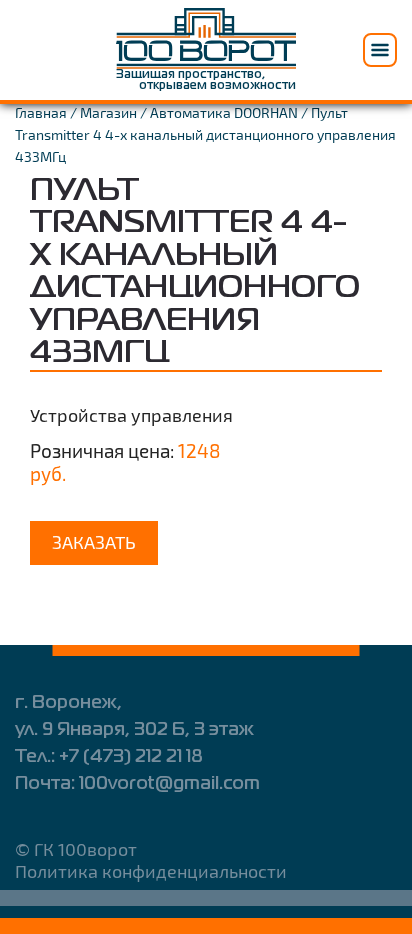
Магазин (108, 112)
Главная (41, 112)
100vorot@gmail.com (169, 784)
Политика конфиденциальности (151, 871)
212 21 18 (131, 757)
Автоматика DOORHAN (224, 112)
